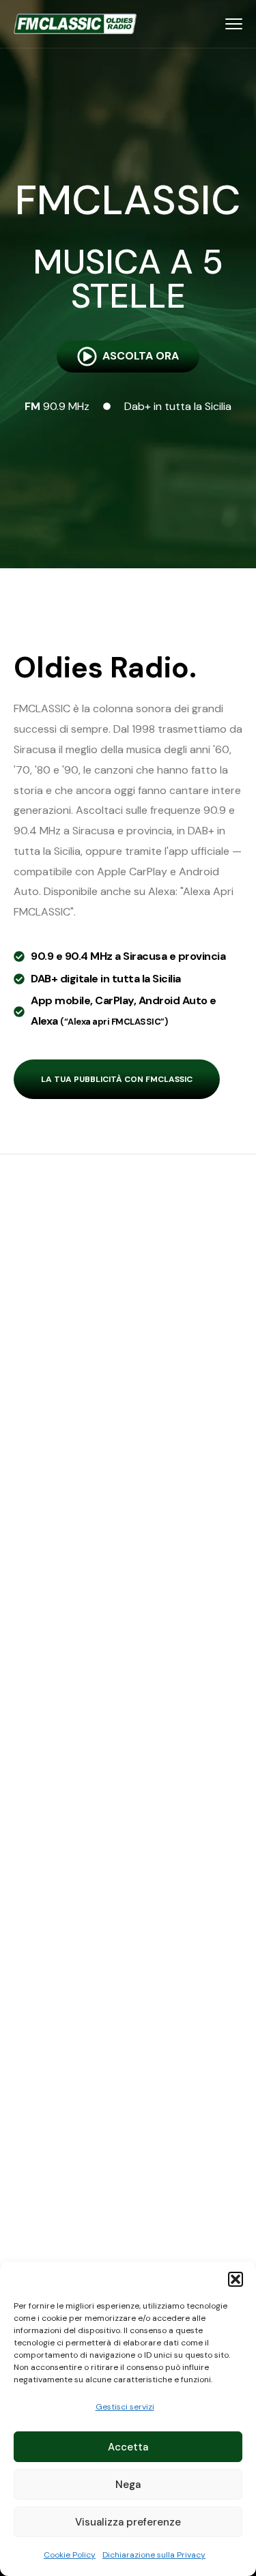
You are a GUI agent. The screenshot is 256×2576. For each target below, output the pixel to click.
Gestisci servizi (125, 2407)
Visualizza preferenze (128, 2522)
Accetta (128, 2447)
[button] (236, 2279)
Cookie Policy (70, 2555)
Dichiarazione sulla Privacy (154, 2555)
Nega (128, 2485)
